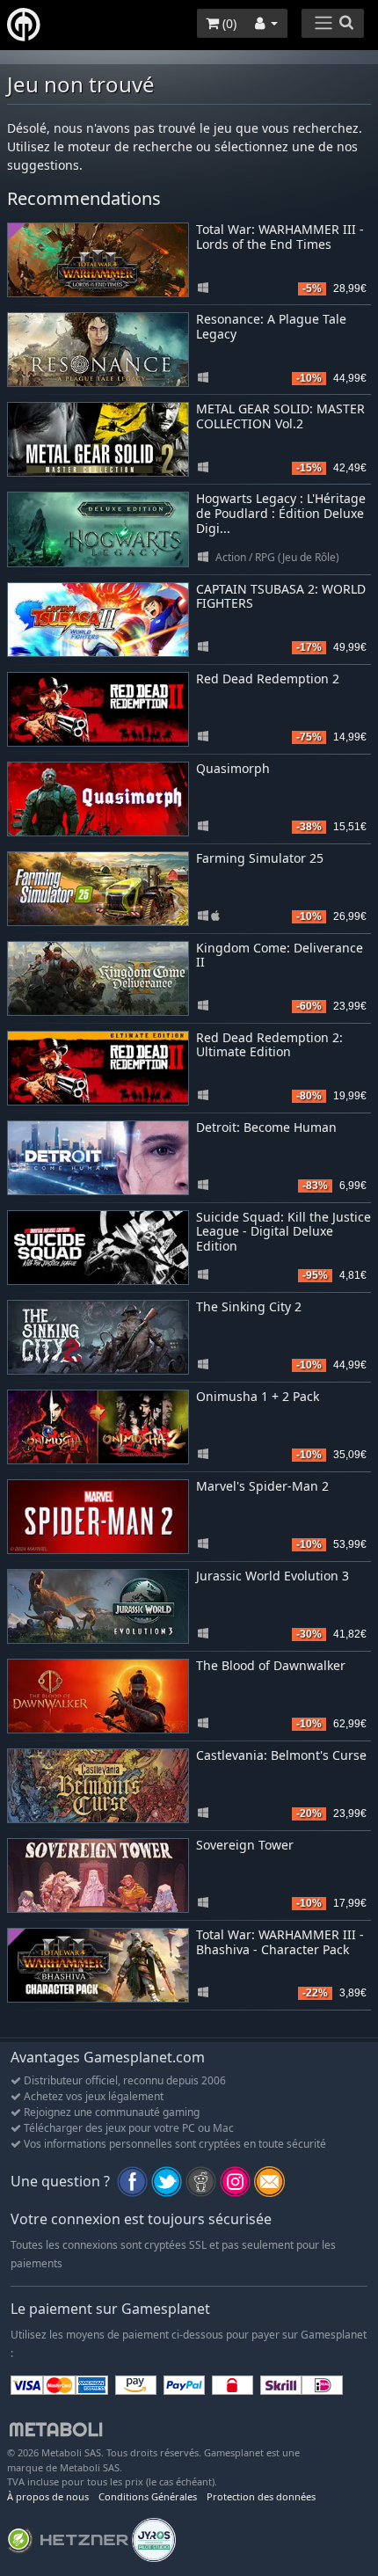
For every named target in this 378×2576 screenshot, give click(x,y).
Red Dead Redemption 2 (268, 679)
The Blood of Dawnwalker (271, 1665)
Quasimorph (233, 768)
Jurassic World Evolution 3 (273, 1576)
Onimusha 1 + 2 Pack (258, 1396)
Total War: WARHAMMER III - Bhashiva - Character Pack (280, 1942)
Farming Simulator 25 (260, 858)
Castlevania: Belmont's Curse (281, 1755)
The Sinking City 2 (249, 1306)
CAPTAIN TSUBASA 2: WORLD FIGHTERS (281, 596)
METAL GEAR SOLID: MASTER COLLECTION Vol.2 (280, 416)
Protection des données (261, 2496)
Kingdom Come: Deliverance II (280, 955)
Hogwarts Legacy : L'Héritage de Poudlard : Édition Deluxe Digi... (281, 513)
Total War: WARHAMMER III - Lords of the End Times (280, 237)
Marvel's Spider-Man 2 (262, 1486)
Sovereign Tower (245, 1845)
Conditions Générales (148, 2496)
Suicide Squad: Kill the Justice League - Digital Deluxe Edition (283, 1232)
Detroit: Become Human (266, 1127)
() (228, 23)
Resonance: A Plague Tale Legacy (271, 326)
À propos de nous (48, 2496)
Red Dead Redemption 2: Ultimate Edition (269, 1045)
